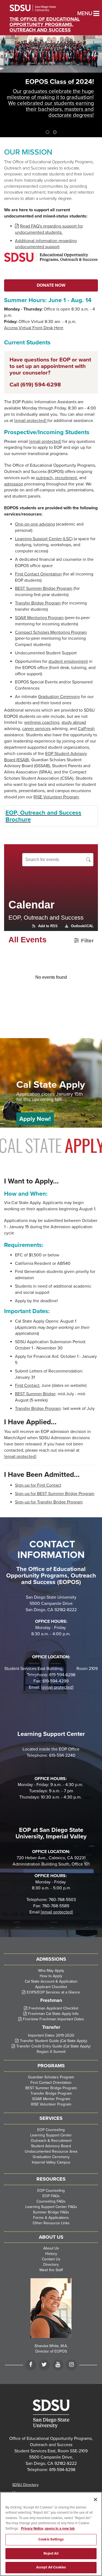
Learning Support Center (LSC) (44, 539)
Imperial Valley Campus (51, 2162)
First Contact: (28, 1385)
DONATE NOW (51, 285)
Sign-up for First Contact (38, 1485)
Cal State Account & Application (51, 1981)
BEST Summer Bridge (35, 1394)
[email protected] (57, 1912)
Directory (51, 2265)
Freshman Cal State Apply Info (53, 2014)
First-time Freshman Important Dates (53, 2019)
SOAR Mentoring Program (39, 618)
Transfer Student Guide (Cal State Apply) (53, 2041)
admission (14, 484)
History (51, 2254)
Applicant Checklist (51, 1987)
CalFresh (86, 729)
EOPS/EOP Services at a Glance (53, 1992)
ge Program (50, 1409)
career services (36, 729)
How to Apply (51, 1976)
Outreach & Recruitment (51, 2141)
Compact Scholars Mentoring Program (51, 632)
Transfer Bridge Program (38, 603)
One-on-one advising (35, 524)
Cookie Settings (51, 2539)
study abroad (74, 722)
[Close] (95, 2500)
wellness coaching (42, 722)
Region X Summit (51, 2052)
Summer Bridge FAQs (51, 2212)
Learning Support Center (51, 2135)
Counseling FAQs (51, 2201)
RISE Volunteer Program (56, 797)
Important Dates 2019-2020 (51, 2035)
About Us (51, 2248)
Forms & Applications (51, 2218)
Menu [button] (80, 14)
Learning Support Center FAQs (51, 2207)
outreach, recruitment (56, 478)
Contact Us (51, 2259)
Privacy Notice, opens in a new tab (48, 2529)
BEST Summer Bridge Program (44, 588)
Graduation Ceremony (59, 697)
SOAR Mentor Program (51, 2099)
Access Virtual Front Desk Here (34, 328)
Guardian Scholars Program (51, 2077)
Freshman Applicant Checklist (53, 2008)
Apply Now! (35, 1119)
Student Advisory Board (51, 2146)
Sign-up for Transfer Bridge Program (49, 1502)
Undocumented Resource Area (51, 2151)
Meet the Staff (51, 2270)
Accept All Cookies (51, 2567)
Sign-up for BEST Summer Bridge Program (55, 1494)
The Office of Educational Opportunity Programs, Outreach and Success (45, 24)
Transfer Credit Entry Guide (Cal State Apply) (53, 2046)
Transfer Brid (27, 1409)
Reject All (51, 2553)
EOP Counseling (51, 2130)
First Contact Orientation (38, 574)
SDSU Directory (25, 2485)
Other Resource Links (51, 2223)
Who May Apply (51, 1971)
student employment (68, 661)
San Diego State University (40, 8)
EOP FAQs (51, 2196)
